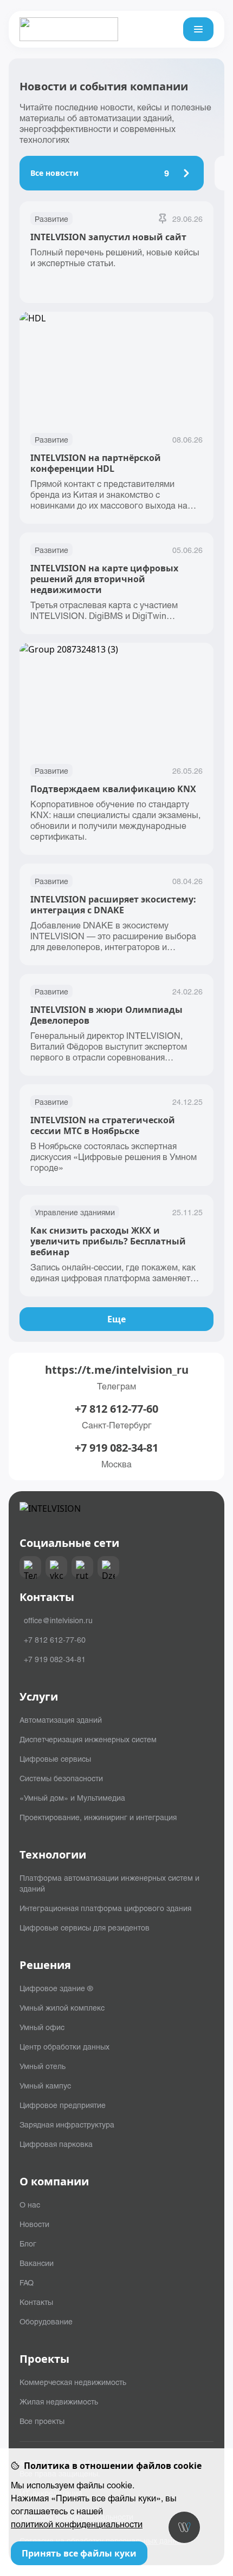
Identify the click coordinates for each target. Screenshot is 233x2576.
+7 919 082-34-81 (116, 1448)
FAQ (27, 2282)
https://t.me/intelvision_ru (117, 1370)
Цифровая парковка (56, 2144)
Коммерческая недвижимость (73, 2382)
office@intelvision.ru (58, 1620)
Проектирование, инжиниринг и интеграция (98, 1817)
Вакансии (37, 2263)
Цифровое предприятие (63, 2105)
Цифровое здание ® (56, 1988)
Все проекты (42, 2421)
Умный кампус (45, 2085)
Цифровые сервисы (55, 1758)
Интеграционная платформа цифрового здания (105, 1908)
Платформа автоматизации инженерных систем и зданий (109, 1883)
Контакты (36, 2302)
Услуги (39, 1697)
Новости (34, 2224)
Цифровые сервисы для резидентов (85, 1927)
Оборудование (46, 2321)
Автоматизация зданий (61, 1719)
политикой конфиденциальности (77, 2524)
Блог (28, 2243)
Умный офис (42, 2027)
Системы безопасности (61, 1778)
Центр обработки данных (64, 2046)
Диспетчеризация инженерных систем (88, 1739)
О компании (54, 2182)
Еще (116, 1319)
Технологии (53, 1855)
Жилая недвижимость (59, 2401)
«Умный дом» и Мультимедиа (72, 1797)
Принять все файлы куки (79, 2553)
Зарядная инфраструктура (67, 2124)
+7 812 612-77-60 (116, 1409)
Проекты (44, 2359)
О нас (30, 2204)
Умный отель (43, 2066)
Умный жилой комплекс (62, 2007)
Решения (45, 1965)
